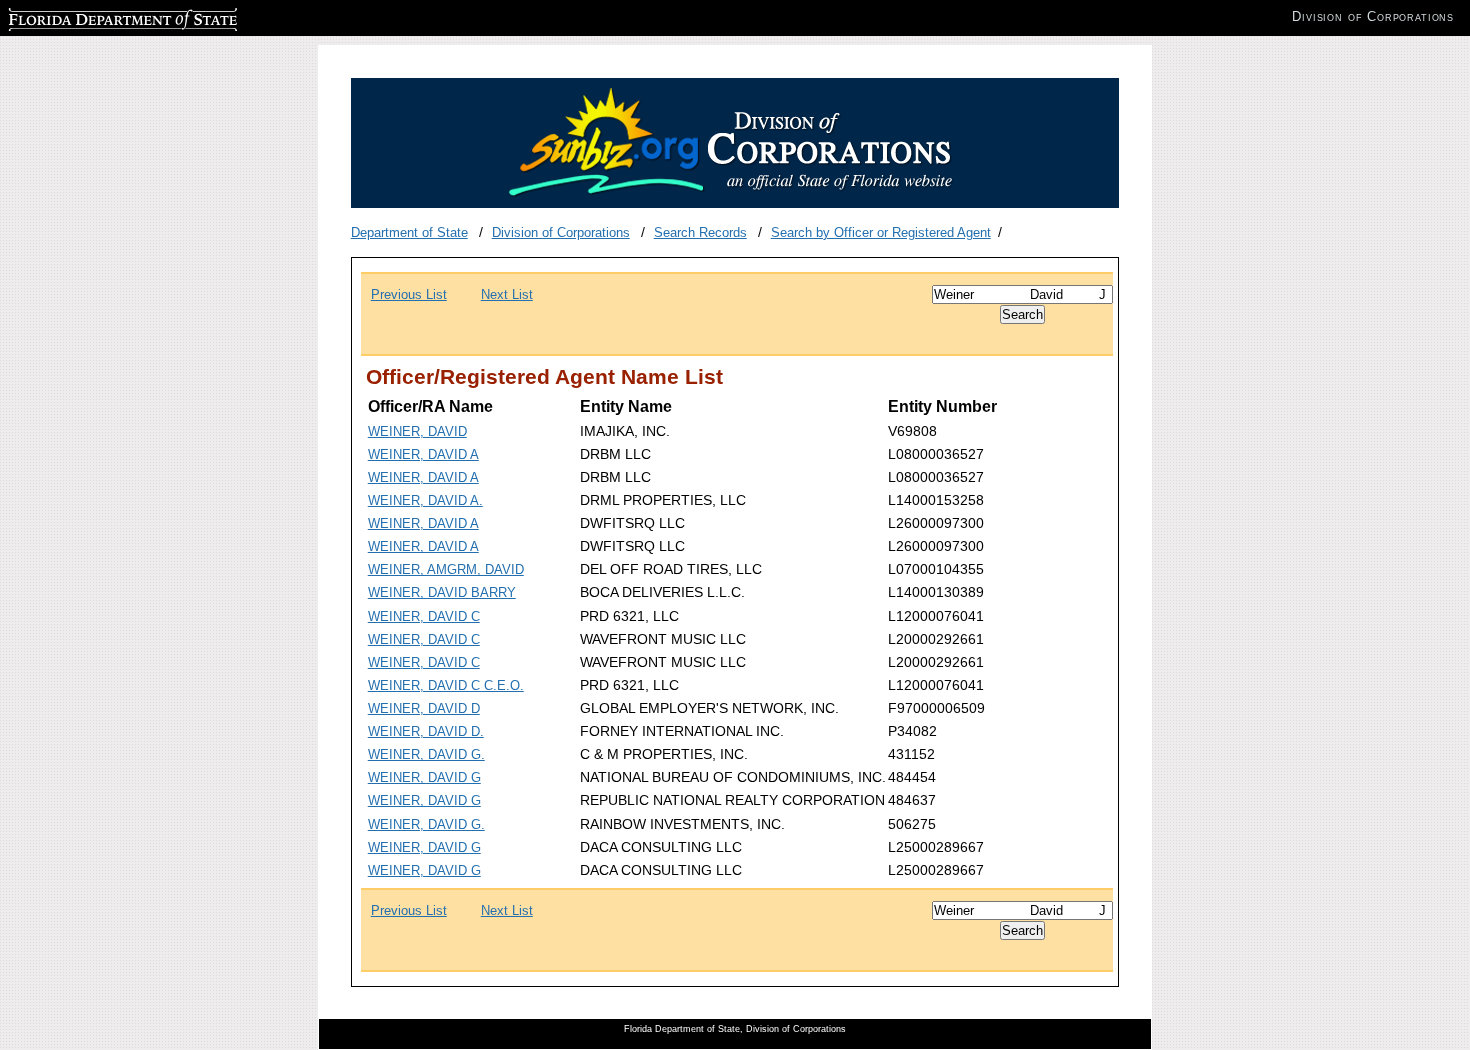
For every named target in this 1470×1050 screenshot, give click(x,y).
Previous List (409, 294)
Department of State (409, 232)
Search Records (700, 232)
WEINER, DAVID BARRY (442, 592)
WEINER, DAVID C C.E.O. (446, 685)
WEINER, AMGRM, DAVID (446, 569)
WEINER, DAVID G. (426, 754)
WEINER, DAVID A (423, 454)
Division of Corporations (561, 232)
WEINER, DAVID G (424, 777)
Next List (507, 294)
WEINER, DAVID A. (425, 500)
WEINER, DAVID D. (426, 731)
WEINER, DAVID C (424, 616)
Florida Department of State (88, 16)
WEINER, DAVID (417, 431)
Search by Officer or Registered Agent (881, 232)
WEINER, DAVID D (424, 708)
